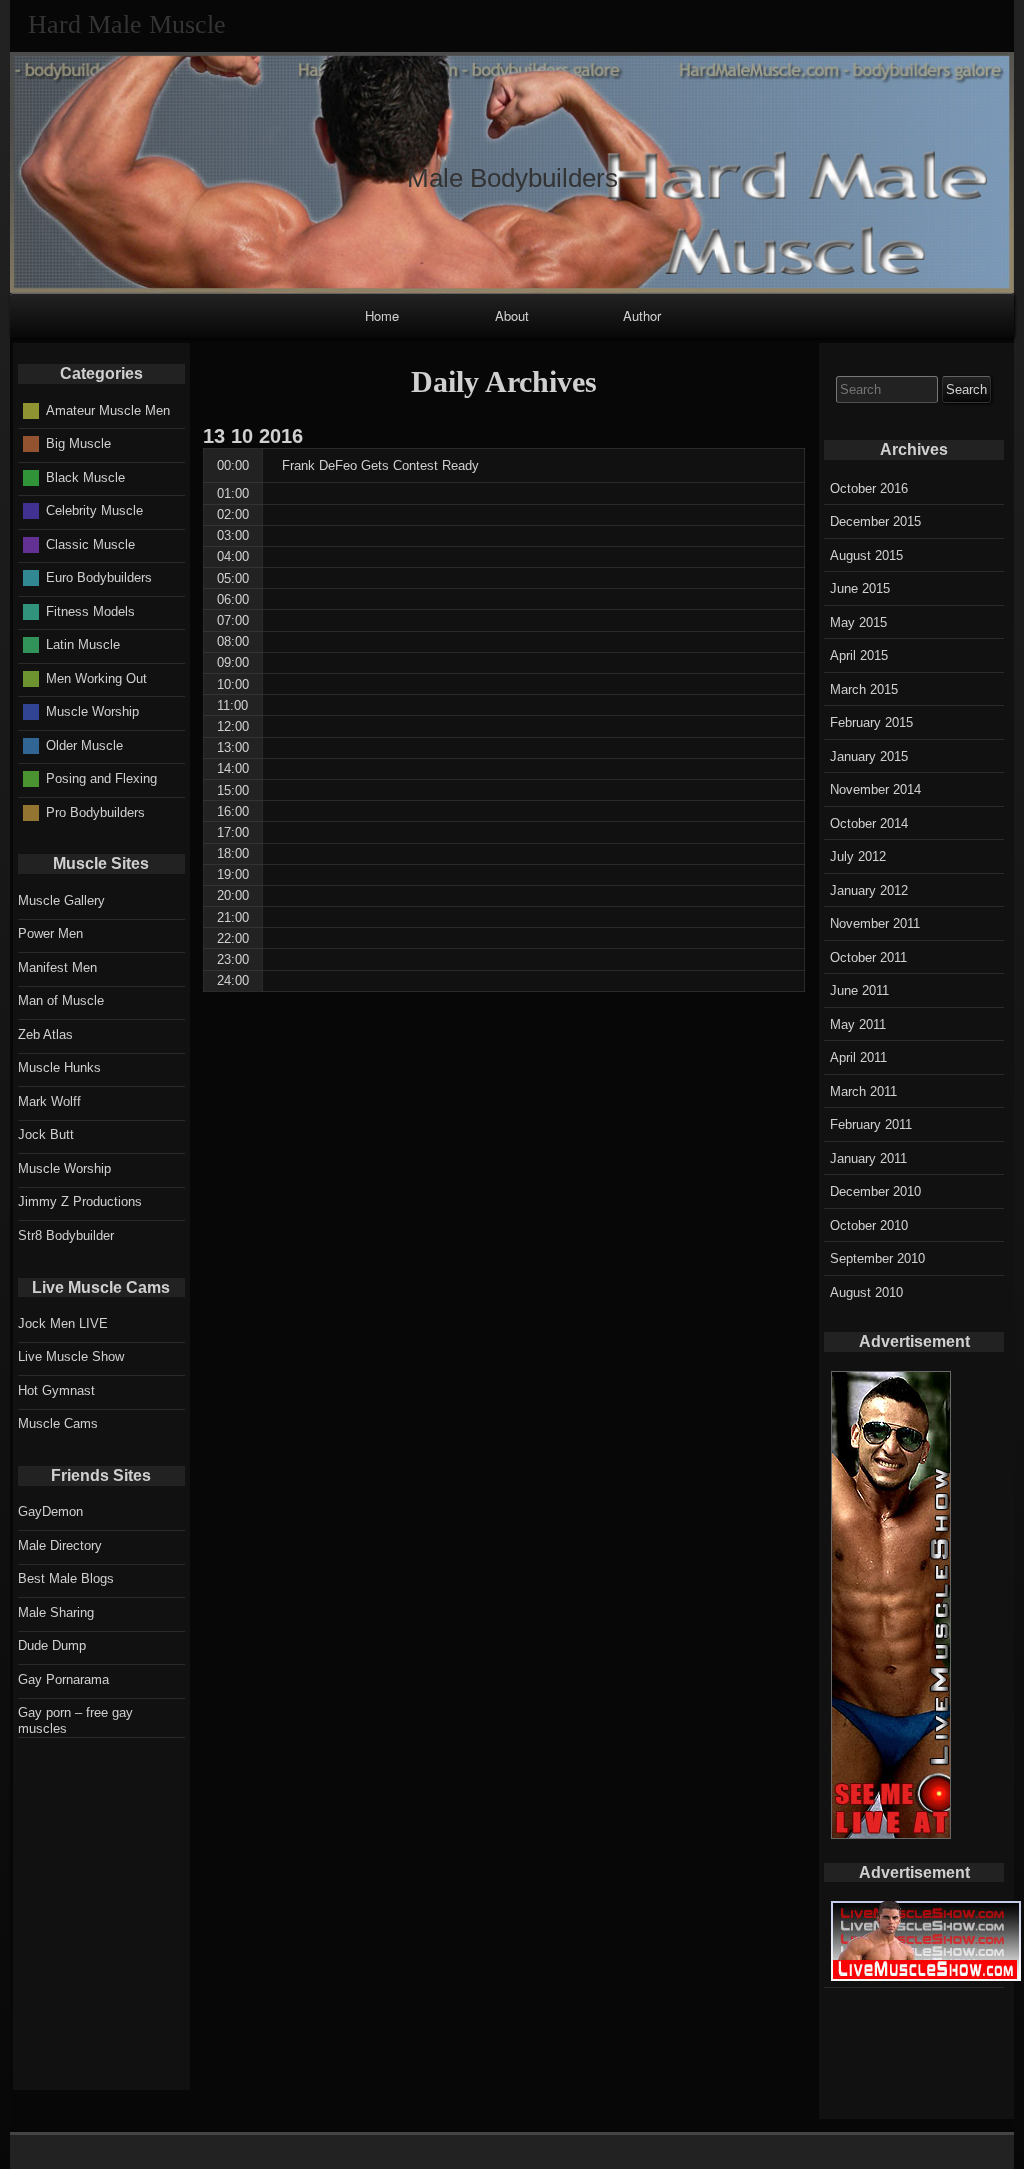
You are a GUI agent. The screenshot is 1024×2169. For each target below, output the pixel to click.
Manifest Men (57, 967)
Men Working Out (96, 677)
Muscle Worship (92, 711)
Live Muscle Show (71, 1356)
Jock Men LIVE (63, 1323)
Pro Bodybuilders (95, 811)
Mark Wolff (49, 1101)
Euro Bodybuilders (99, 577)
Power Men (50, 933)
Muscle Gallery (61, 900)
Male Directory (60, 1545)
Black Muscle (85, 476)
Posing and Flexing (101, 778)
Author (642, 315)
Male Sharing (56, 1612)
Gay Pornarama (63, 1679)
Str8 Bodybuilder (66, 1235)
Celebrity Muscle (94, 510)
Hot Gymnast (56, 1390)
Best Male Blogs (66, 1578)
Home (382, 315)
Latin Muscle (83, 644)
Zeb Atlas (45, 1034)
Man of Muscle (61, 1000)
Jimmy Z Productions (80, 1201)
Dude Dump (52, 1645)
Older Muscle (84, 744)
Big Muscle (78, 443)
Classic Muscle (90, 543)
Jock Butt (46, 1134)
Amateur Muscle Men (108, 409)
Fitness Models (90, 610)
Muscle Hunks (59, 1067)
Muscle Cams (58, 1423)
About (512, 315)
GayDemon (50, 1511)
